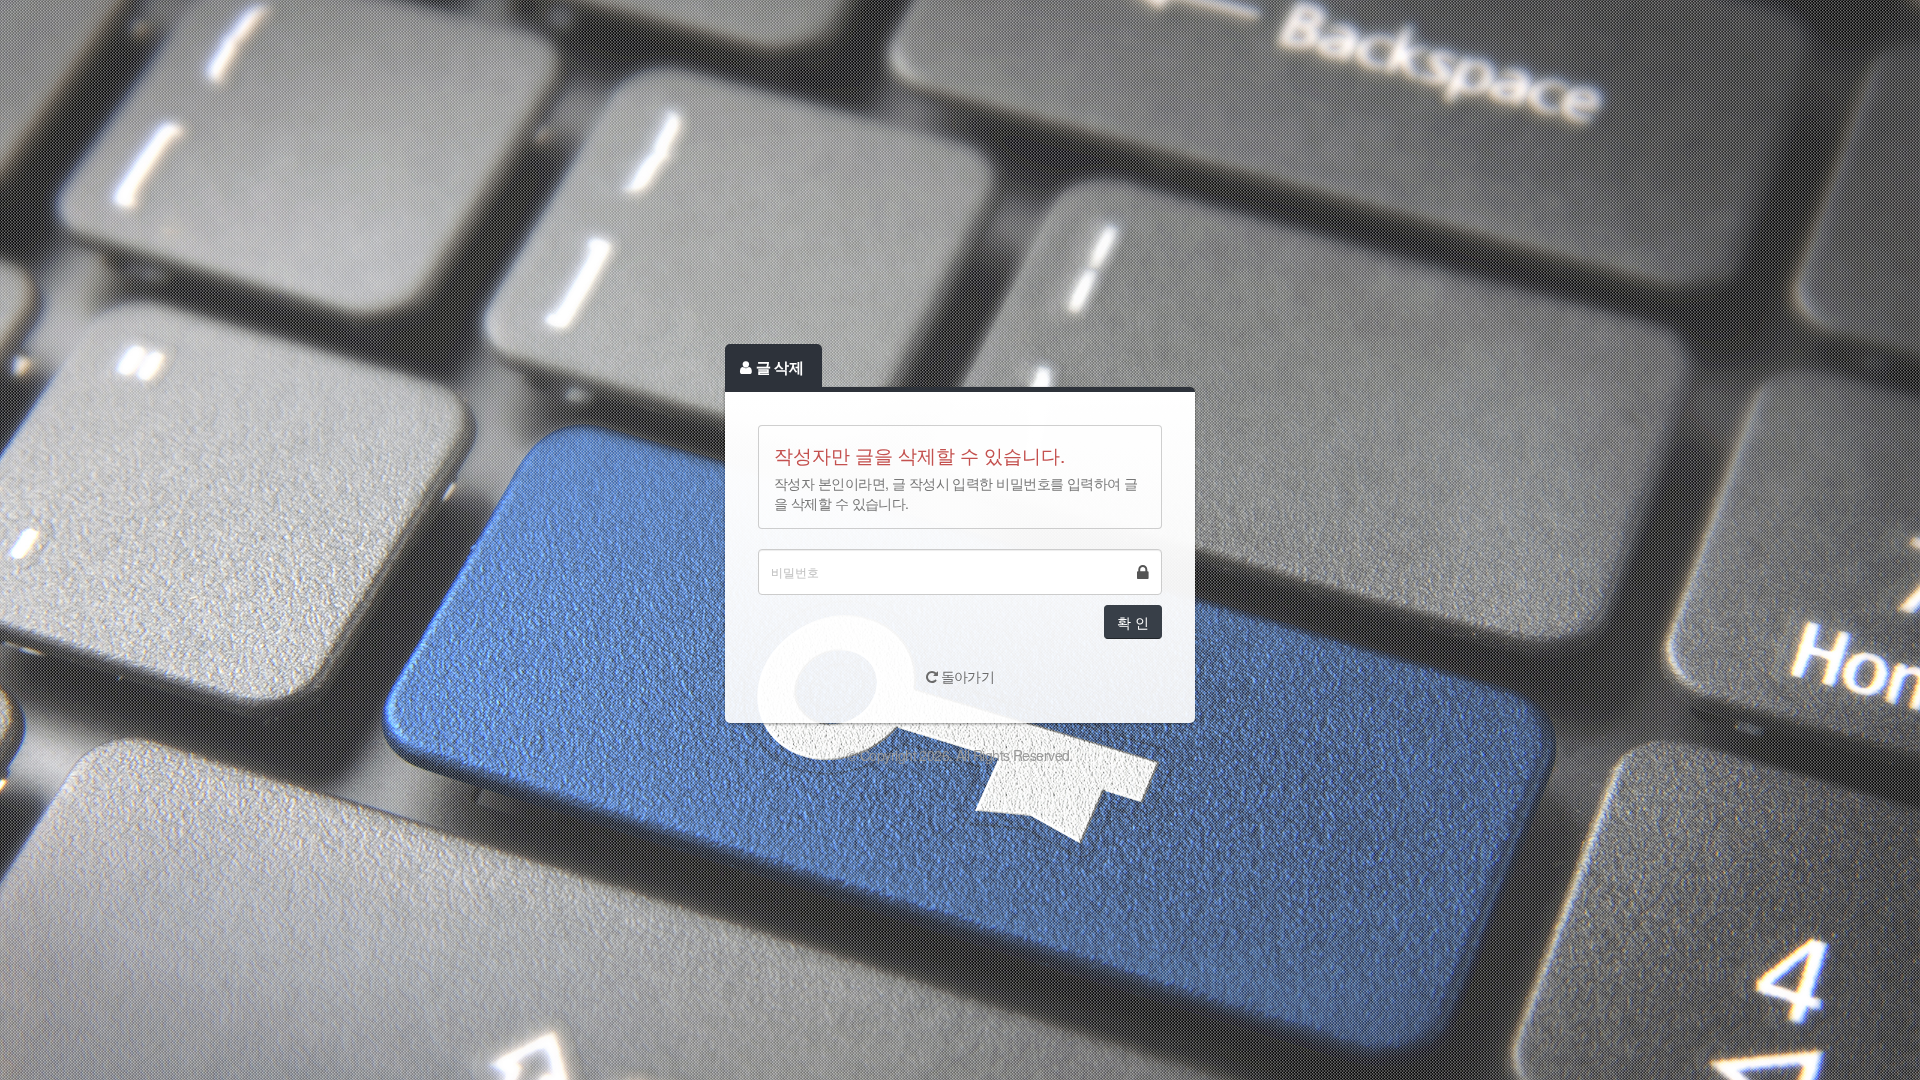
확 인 (1133, 622)
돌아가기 (965, 676)
